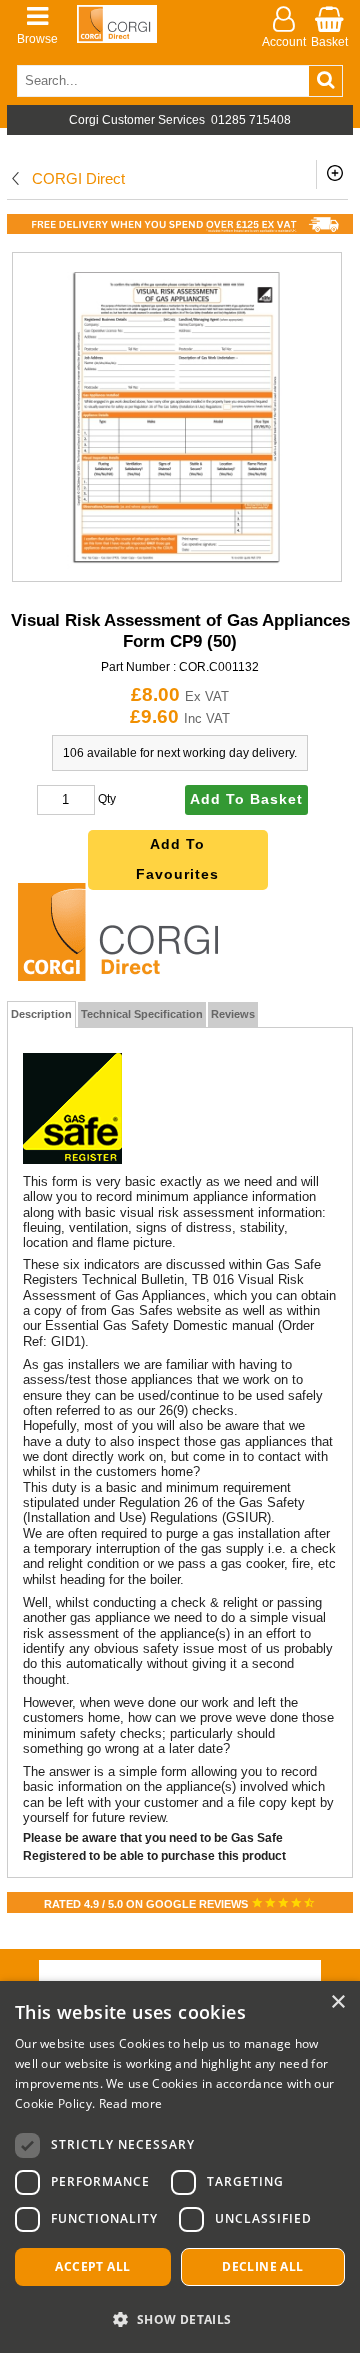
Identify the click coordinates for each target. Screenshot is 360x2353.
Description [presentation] (41, 1014)
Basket (329, 42)
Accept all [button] (92, 2266)
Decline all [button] (262, 2266)
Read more (131, 2103)
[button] (180, 2318)
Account (284, 42)
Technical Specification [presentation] (142, 1014)
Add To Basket (246, 799)
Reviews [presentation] (233, 1014)
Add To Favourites (177, 859)
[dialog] (180, 2167)
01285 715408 (251, 119)
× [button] (337, 2002)
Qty (107, 799)
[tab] (41, 1015)
